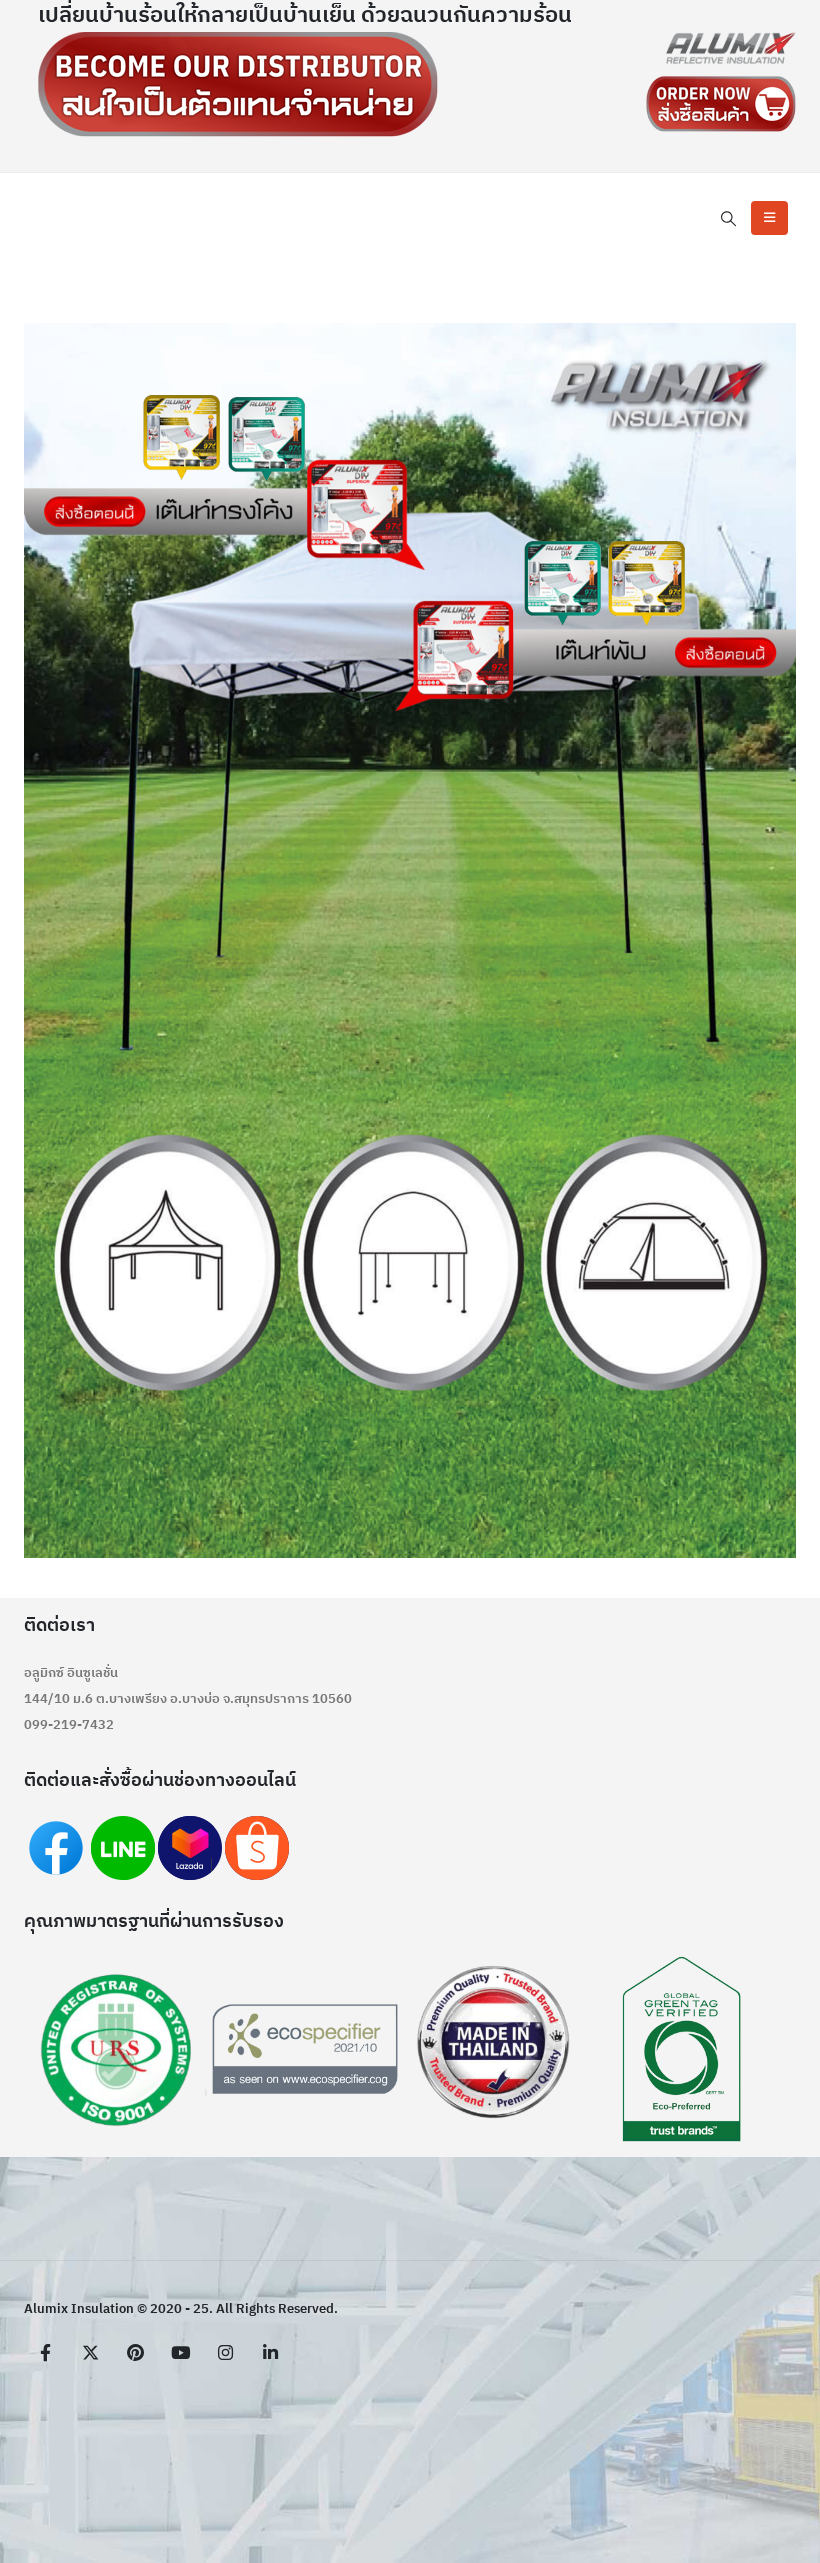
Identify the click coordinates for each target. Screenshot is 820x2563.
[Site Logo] (731, 48)
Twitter (90, 2352)
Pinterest (135, 2352)
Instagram (225, 2352)
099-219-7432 (69, 1725)
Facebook (45, 2352)
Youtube (180, 2352)
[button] (729, 220)
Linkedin (270, 2352)
